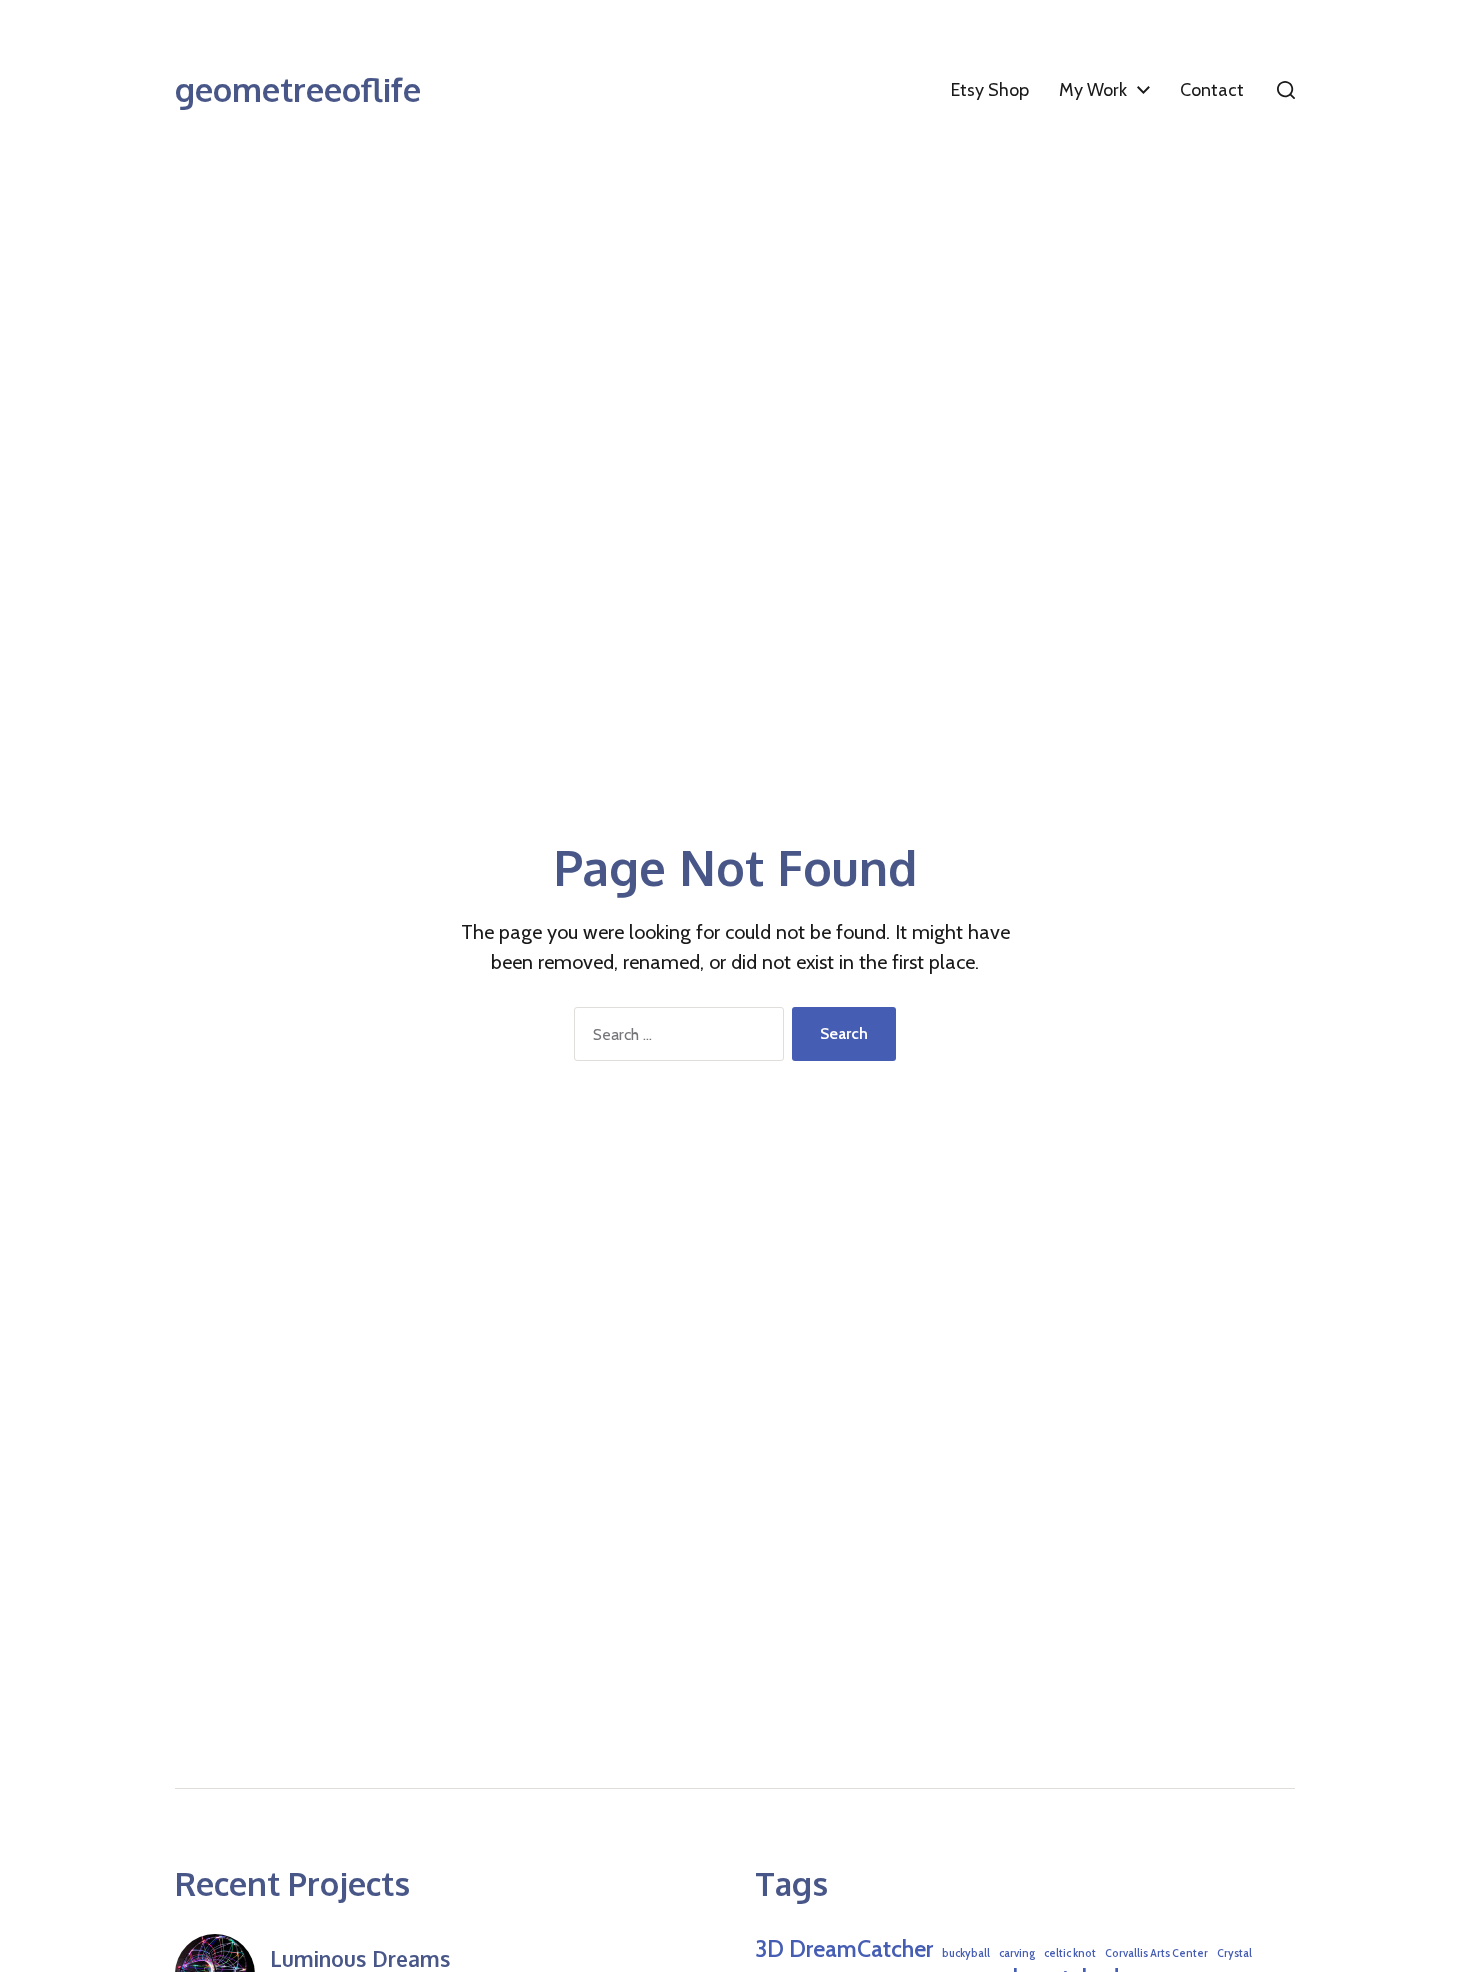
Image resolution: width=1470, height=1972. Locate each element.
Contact (1212, 90)
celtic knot (1070, 1953)
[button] (1286, 90)
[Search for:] (675, 1038)
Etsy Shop (990, 90)
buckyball (966, 1953)
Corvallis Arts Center (1156, 1953)
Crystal (1234, 1953)
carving (1017, 1953)
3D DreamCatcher (844, 1948)
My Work (1093, 90)
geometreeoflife (298, 90)
